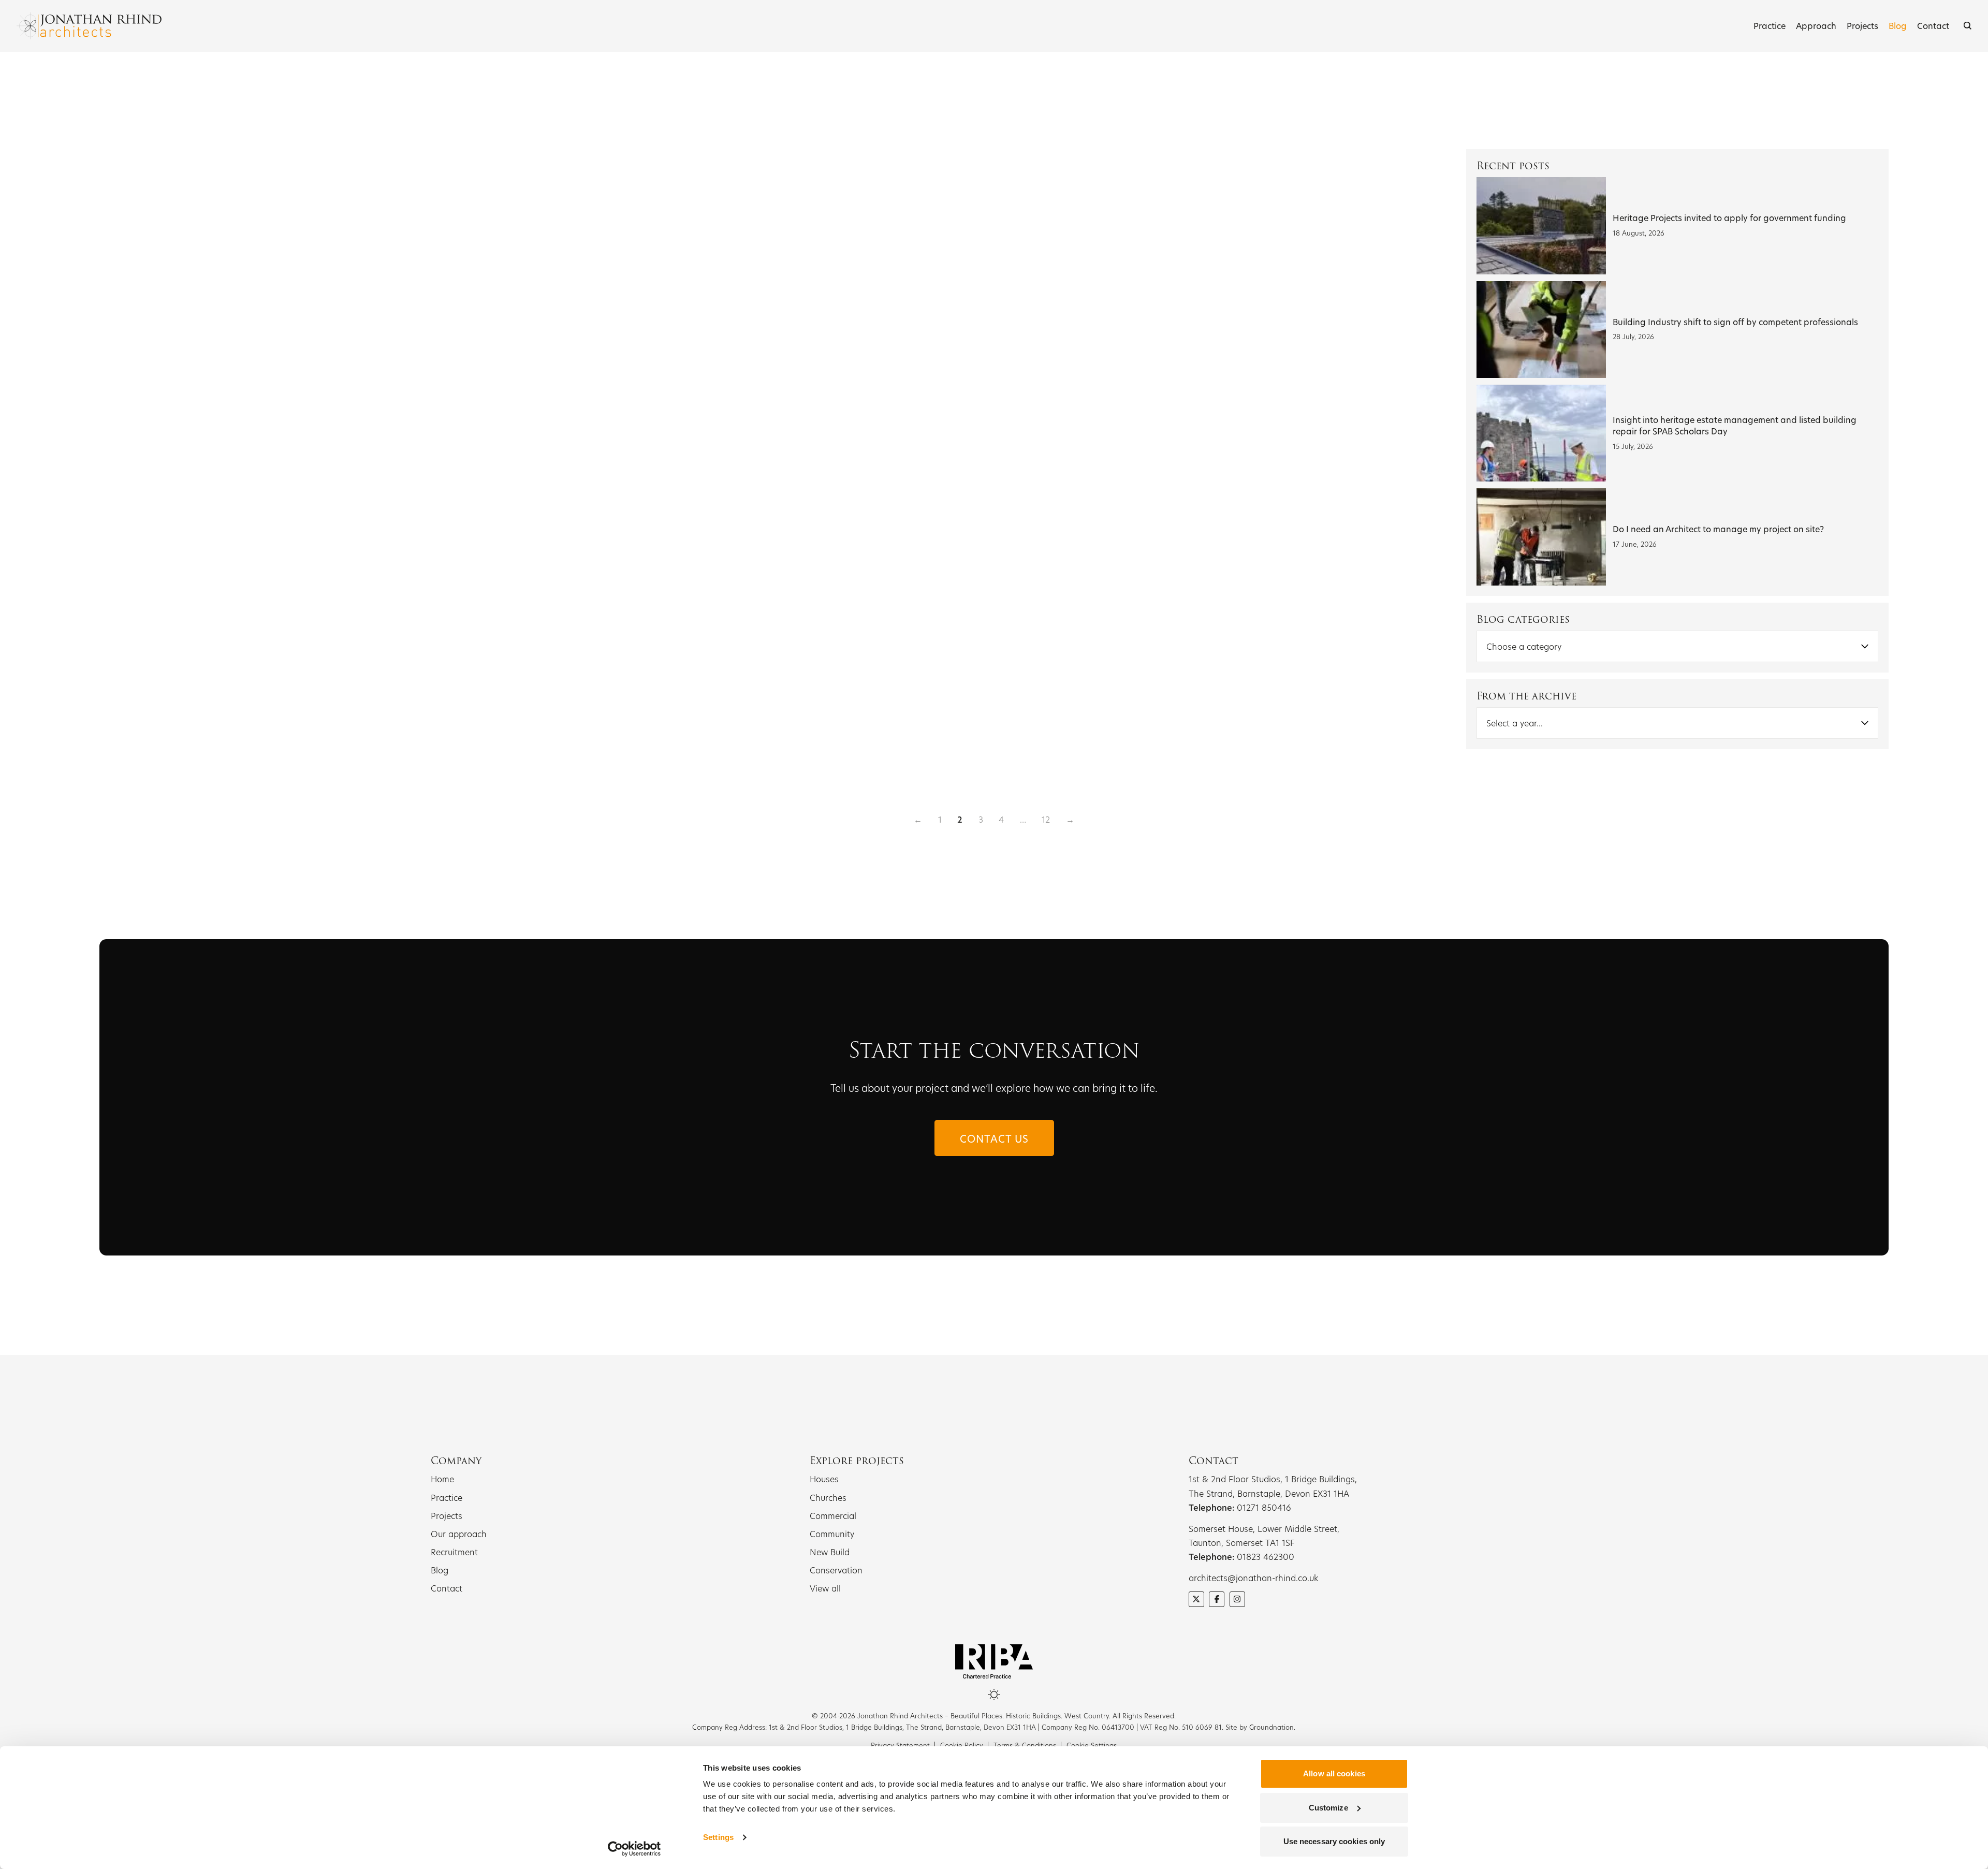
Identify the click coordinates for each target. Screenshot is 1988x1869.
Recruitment (454, 1552)
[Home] (89, 26)
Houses (824, 1479)
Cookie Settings (1092, 1745)
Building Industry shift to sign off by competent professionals (1735, 322)
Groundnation (1271, 1727)
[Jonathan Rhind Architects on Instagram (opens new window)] (1237, 1599)
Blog (1898, 26)
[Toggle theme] (994, 1695)
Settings (718, 1837)
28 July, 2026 (1633, 337)
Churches (828, 1498)
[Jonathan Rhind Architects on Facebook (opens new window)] (1217, 1599)
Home (442, 1479)
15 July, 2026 (1633, 446)
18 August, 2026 (1639, 233)
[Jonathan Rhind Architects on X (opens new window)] (1196, 1599)
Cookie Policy (962, 1745)
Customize (1328, 1808)
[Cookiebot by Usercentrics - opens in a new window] (634, 1849)
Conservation (836, 1570)
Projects (1862, 26)
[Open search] (1968, 26)
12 (1046, 819)
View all (825, 1588)
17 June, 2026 (1635, 544)
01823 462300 (1266, 1557)
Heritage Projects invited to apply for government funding (1729, 218)
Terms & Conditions (1025, 1745)
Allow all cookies (1334, 1773)
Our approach (459, 1534)
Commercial (833, 1516)
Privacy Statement (900, 1745)
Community (832, 1534)
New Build (830, 1552)
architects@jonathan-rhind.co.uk (1253, 1578)
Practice (1770, 26)
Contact (1933, 26)
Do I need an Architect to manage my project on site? (1718, 529)
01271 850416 (1264, 1507)
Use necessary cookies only (1334, 1841)
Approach (1816, 26)
